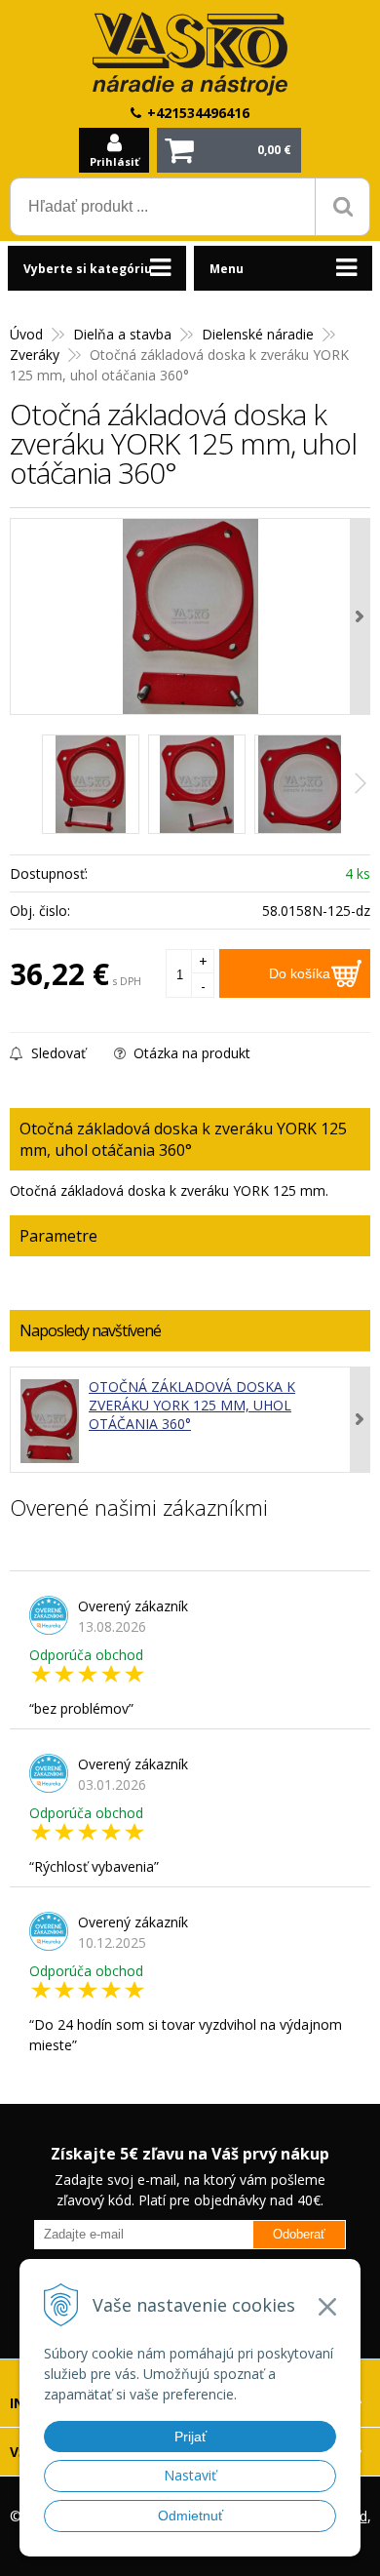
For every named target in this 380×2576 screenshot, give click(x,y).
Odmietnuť (190, 2516)
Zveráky (35, 355)
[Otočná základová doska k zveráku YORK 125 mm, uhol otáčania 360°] (190, 616)
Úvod (26, 334)
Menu (227, 269)
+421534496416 (198, 113)
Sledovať (57, 1053)
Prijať (190, 2437)
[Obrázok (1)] (91, 784)
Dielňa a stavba (122, 334)
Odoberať (299, 2234)
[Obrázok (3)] (303, 784)
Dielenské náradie (258, 334)
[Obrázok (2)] (197, 784)
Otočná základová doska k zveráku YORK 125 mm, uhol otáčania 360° (192, 1405)
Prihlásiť (114, 161)
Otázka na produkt (190, 1053)
